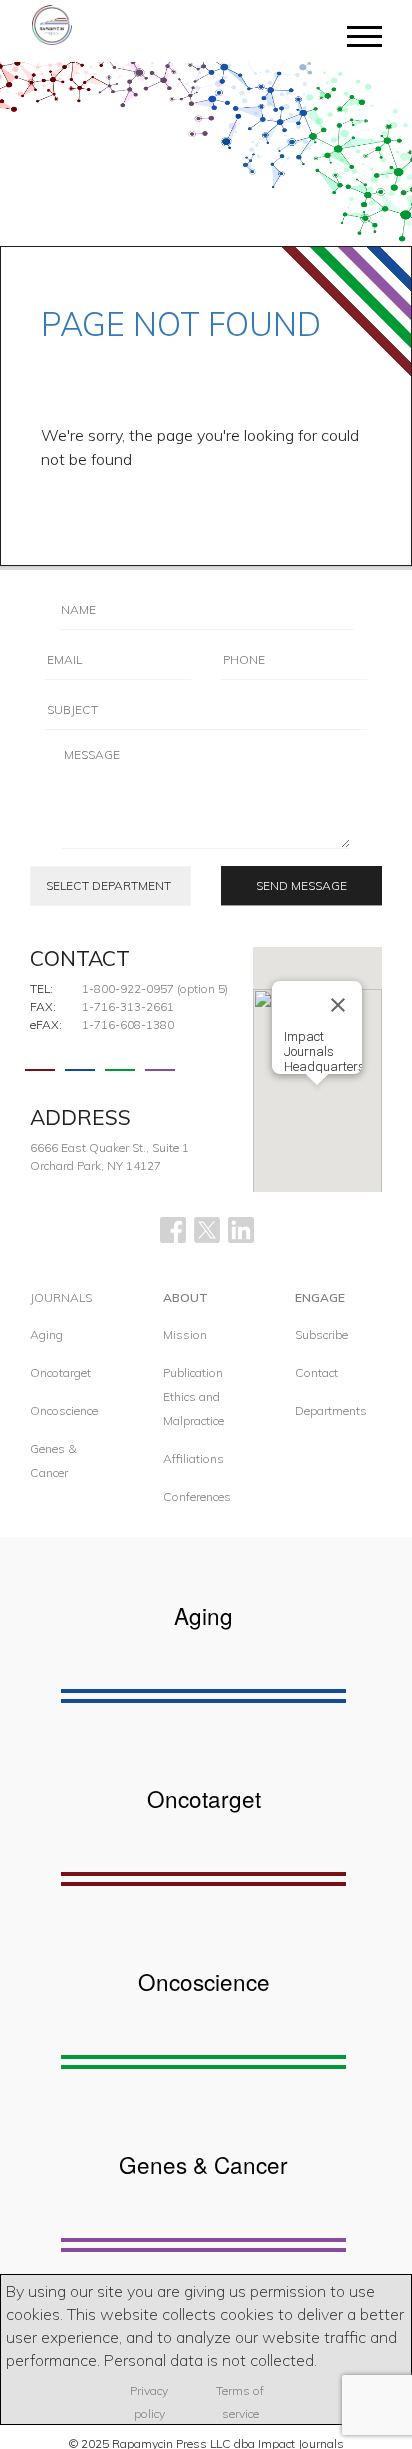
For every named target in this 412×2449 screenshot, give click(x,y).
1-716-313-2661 (128, 1006)
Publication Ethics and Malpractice (193, 1396)
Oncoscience (64, 1410)
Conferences (197, 1496)
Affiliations (193, 1458)
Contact (316, 1372)
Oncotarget (60, 1372)
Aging (46, 1334)
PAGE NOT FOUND (181, 324)
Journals (61, 1297)
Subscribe (321, 1334)
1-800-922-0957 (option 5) (155, 988)
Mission (185, 1334)
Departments (331, 1410)
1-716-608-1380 (128, 1024)
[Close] (338, 1005)
